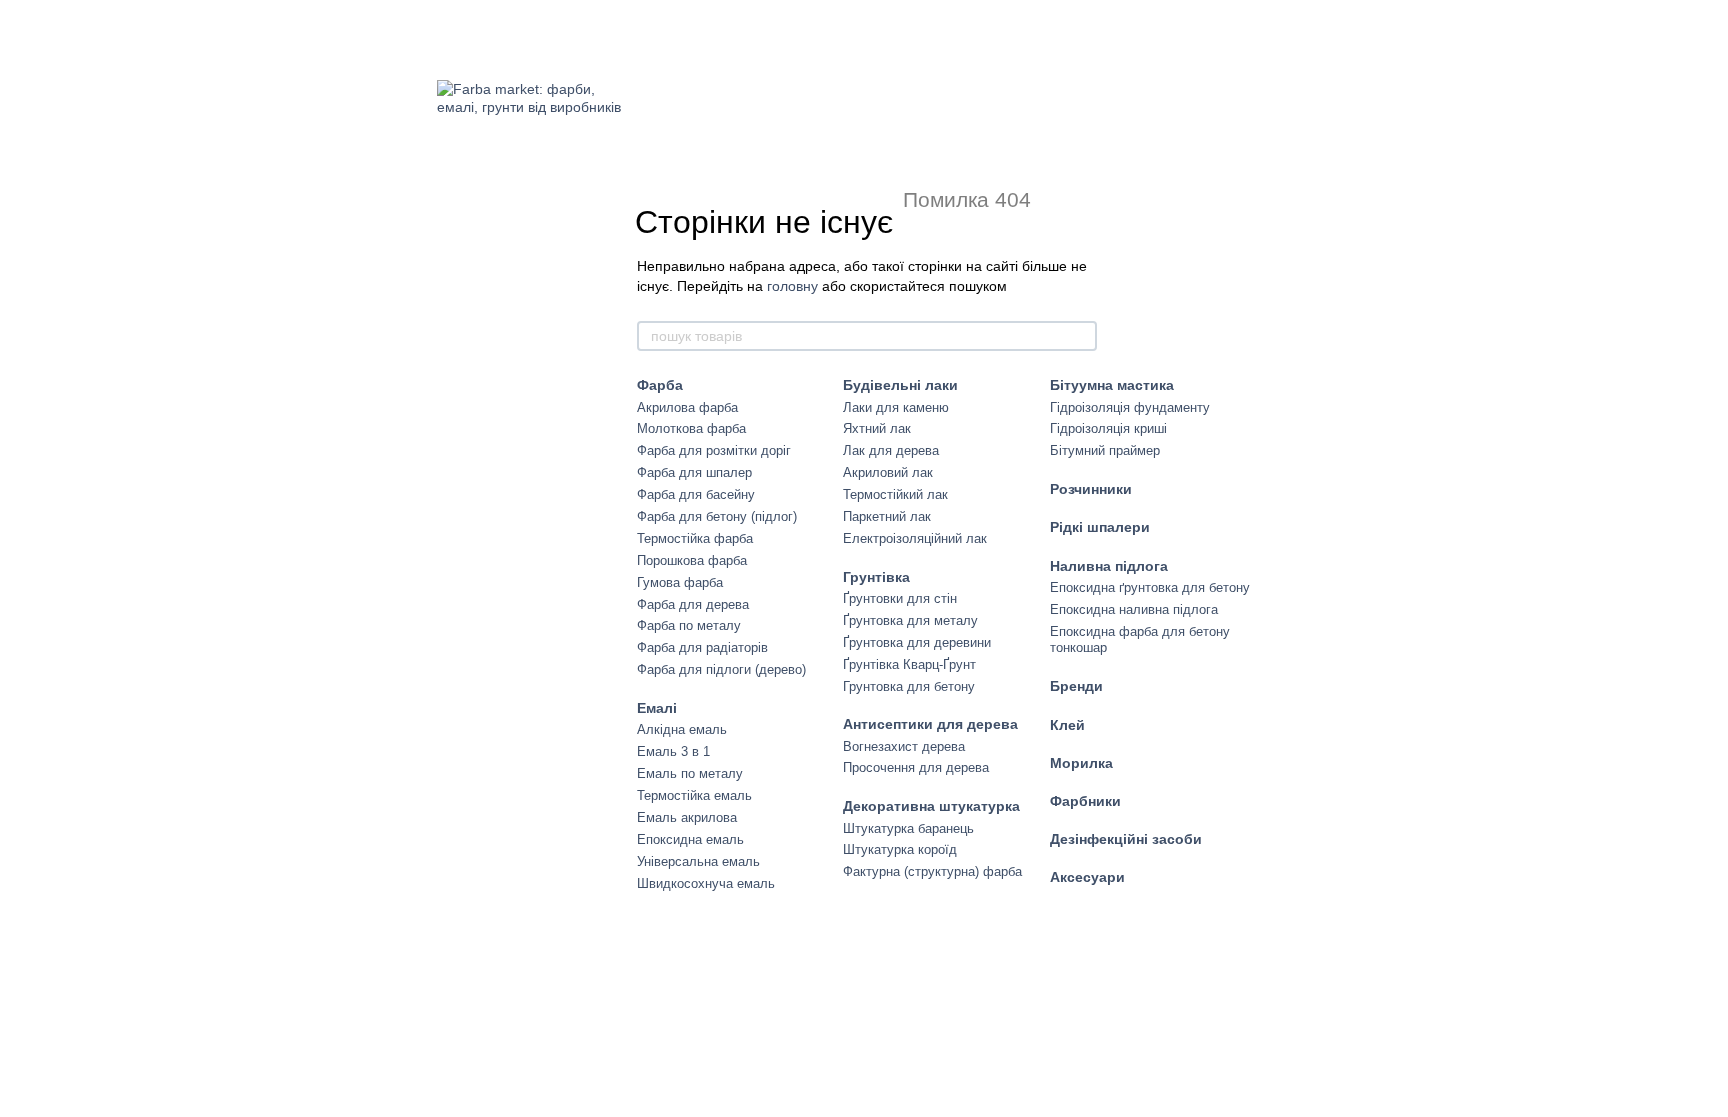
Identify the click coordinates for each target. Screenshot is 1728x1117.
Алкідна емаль (682, 729)
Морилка (1081, 763)
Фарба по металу (689, 625)
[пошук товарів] (1081, 336)
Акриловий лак (888, 472)
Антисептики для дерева (930, 724)
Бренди (1076, 686)
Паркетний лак (887, 516)
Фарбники (1085, 801)
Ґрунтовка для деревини (917, 642)
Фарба (660, 385)
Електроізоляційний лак (915, 538)
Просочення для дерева (916, 767)
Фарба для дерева (693, 604)
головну (792, 286)
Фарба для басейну (696, 494)
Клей (1067, 725)
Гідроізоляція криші (1108, 428)
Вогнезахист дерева (904, 746)
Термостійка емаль (694, 795)
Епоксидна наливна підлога (1134, 609)
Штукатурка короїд (900, 849)
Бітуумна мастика (1112, 385)
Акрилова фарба (687, 407)
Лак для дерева (891, 450)
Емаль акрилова (687, 817)
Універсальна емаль (698, 861)
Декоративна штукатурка (931, 806)
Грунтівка (876, 577)
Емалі (657, 708)
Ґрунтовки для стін (900, 598)
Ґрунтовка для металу (910, 620)
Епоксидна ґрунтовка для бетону (1150, 587)
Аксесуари (1087, 877)
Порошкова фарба (692, 560)
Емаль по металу (690, 773)
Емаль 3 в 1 (673, 751)
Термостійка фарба (695, 538)
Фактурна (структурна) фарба (932, 871)
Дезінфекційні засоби (1126, 839)
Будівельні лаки (900, 385)
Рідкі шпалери (1100, 527)
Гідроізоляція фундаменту (1130, 407)
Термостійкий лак (895, 494)
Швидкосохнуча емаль (706, 883)
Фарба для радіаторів (702, 647)
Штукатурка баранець (908, 828)
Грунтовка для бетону (909, 686)
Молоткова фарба (691, 428)
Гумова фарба (680, 582)
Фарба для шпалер (694, 472)
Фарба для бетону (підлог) (717, 516)
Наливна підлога (1109, 566)
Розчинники (1091, 489)
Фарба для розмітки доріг (714, 450)
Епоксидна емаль (690, 839)
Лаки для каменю (896, 407)
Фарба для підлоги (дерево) (721, 669)
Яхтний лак (877, 428)
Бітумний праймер (1105, 450)
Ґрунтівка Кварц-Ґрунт (909, 664)
